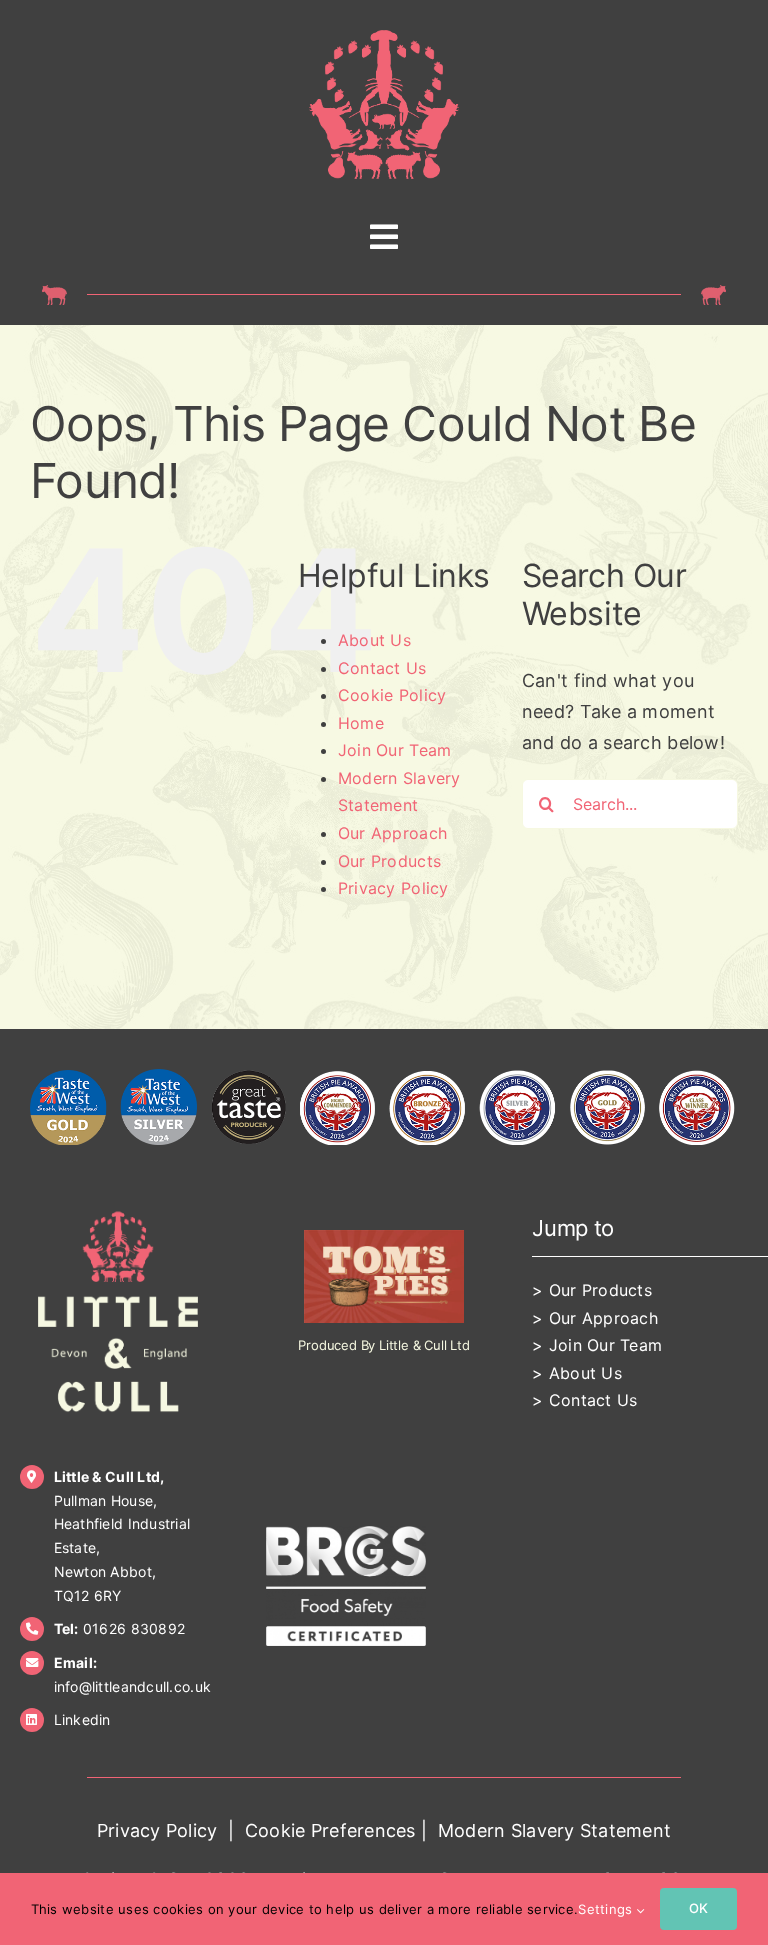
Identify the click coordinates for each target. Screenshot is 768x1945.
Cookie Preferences (330, 1830)
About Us (374, 640)
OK (698, 1908)
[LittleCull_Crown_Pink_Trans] (384, 38)
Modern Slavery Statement (554, 1830)
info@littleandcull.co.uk (132, 1686)
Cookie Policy (392, 695)
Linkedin (82, 1719)
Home (361, 723)
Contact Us (382, 668)
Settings (607, 1909)
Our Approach (392, 833)
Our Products (389, 861)
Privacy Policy (393, 888)
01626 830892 (134, 1628)
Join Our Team (395, 750)
